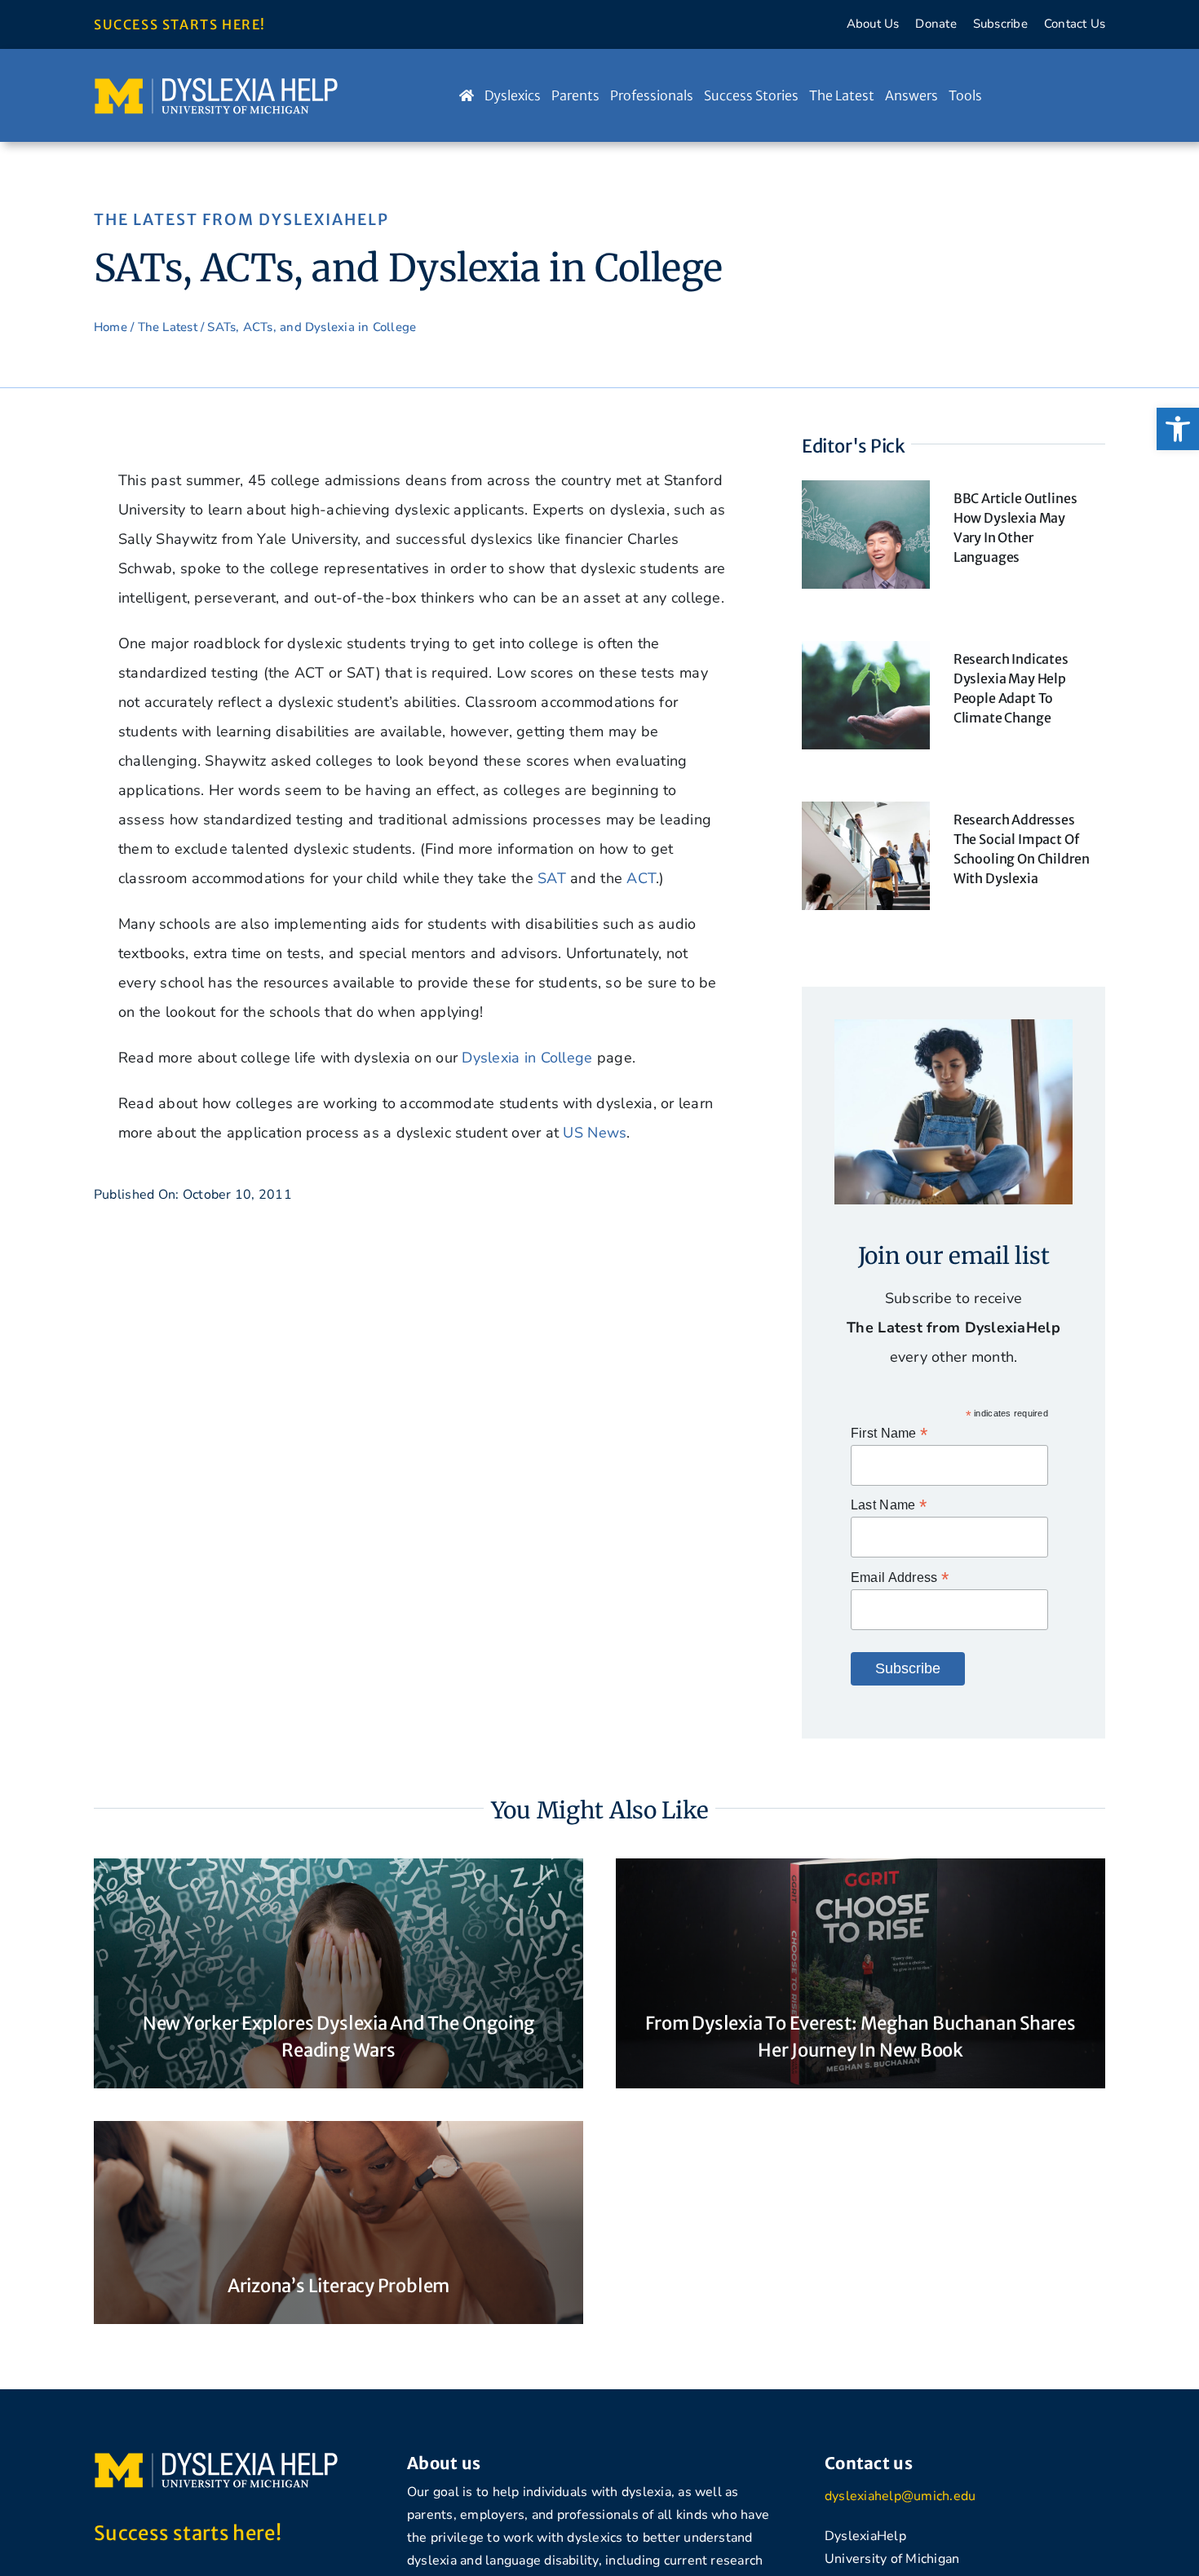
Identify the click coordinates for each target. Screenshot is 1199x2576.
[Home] (467, 95)
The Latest (168, 327)
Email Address (900, 1577)
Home (111, 327)
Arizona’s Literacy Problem (338, 2286)
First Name (889, 1433)
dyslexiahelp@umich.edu (900, 2496)
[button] (1178, 429)
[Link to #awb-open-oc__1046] (1056, 95)
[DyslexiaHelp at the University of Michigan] (216, 83)
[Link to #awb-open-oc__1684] (1088, 95)
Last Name (889, 1505)
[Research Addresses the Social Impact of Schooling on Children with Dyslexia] (866, 816)
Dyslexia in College (527, 1058)
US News (595, 1133)
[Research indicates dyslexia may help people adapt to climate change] (866, 656)
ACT (641, 878)
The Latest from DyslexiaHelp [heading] (241, 219)
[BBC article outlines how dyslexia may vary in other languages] (866, 495)
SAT (552, 878)
